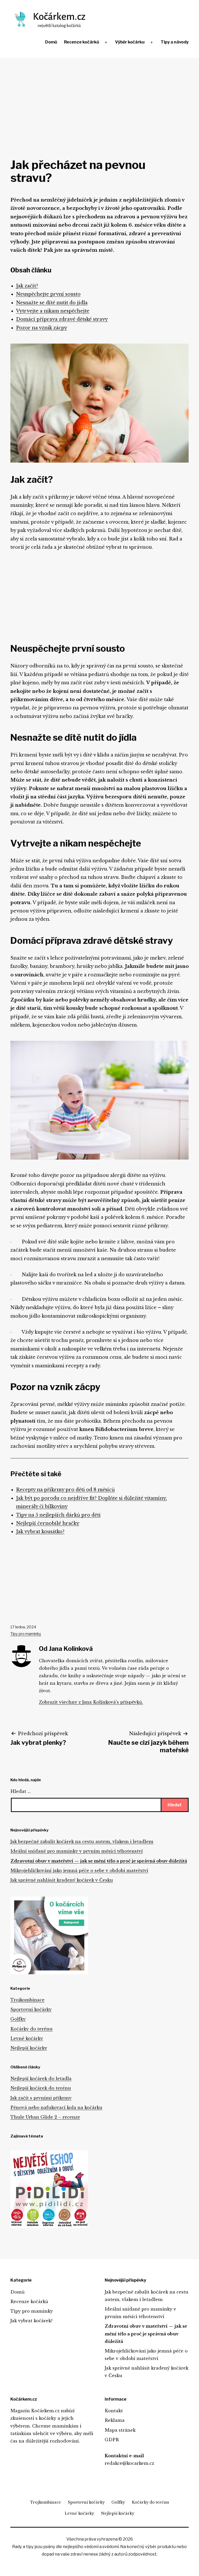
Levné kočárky (27, 2038)
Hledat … (20, 1791)
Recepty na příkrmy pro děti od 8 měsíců (65, 1490)
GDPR (112, 2440)
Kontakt (114, 2411)
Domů (51, 42)
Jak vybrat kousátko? (40, 1532)
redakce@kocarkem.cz (129, 2463)
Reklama (115, 2420)
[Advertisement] (99, 96)
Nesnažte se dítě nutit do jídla (52, 303)
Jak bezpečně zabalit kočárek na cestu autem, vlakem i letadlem (82, 1842)
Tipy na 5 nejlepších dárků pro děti (58, 1515)
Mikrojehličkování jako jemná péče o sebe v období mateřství (79, 1870)
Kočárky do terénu (31, 2029)
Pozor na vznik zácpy (42, 328)
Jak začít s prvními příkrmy (41, 2098)
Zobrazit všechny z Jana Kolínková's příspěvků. (91, 1702)
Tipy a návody (175, 42)
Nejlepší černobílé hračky (48, 1523)
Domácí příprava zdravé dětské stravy (62, 319)
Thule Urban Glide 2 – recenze (45, 2117)
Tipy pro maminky (26, 1634)
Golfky (18, 2019)
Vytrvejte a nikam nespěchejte (53, 311)
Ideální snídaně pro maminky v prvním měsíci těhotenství (77, 1851)
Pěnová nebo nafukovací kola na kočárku (56, 2107)
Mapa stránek (120, 2430)
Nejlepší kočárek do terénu (41, 2088)
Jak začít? (27, 286)
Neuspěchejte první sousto (48, 294)
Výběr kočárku (130, 42)
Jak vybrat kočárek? (31, 2321)
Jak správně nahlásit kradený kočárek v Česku (62, 1880)
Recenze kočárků (81, 42)
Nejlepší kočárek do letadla (41, 2078)
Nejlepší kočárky (29, 2048)
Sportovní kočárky (31, 2009)
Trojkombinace (27, 2000)
